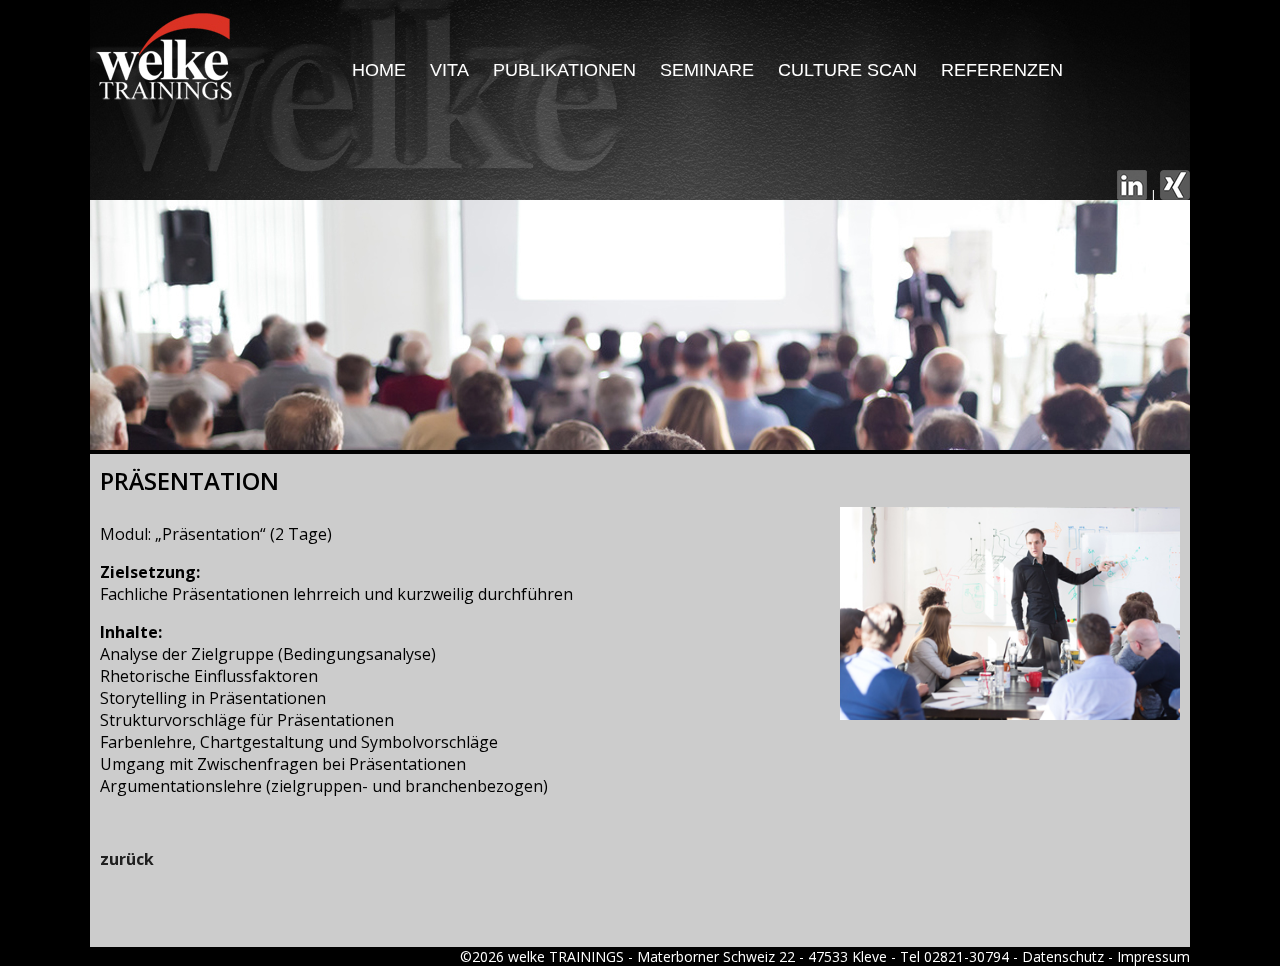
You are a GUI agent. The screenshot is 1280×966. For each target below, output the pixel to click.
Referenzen (1002, 70)
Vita (449, 70)
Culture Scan (847, 70)
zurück (127, 859)
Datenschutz (1063, 956)
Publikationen (564, 70)
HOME (379, 70)
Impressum (1153, 956)
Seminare (707, 70)
